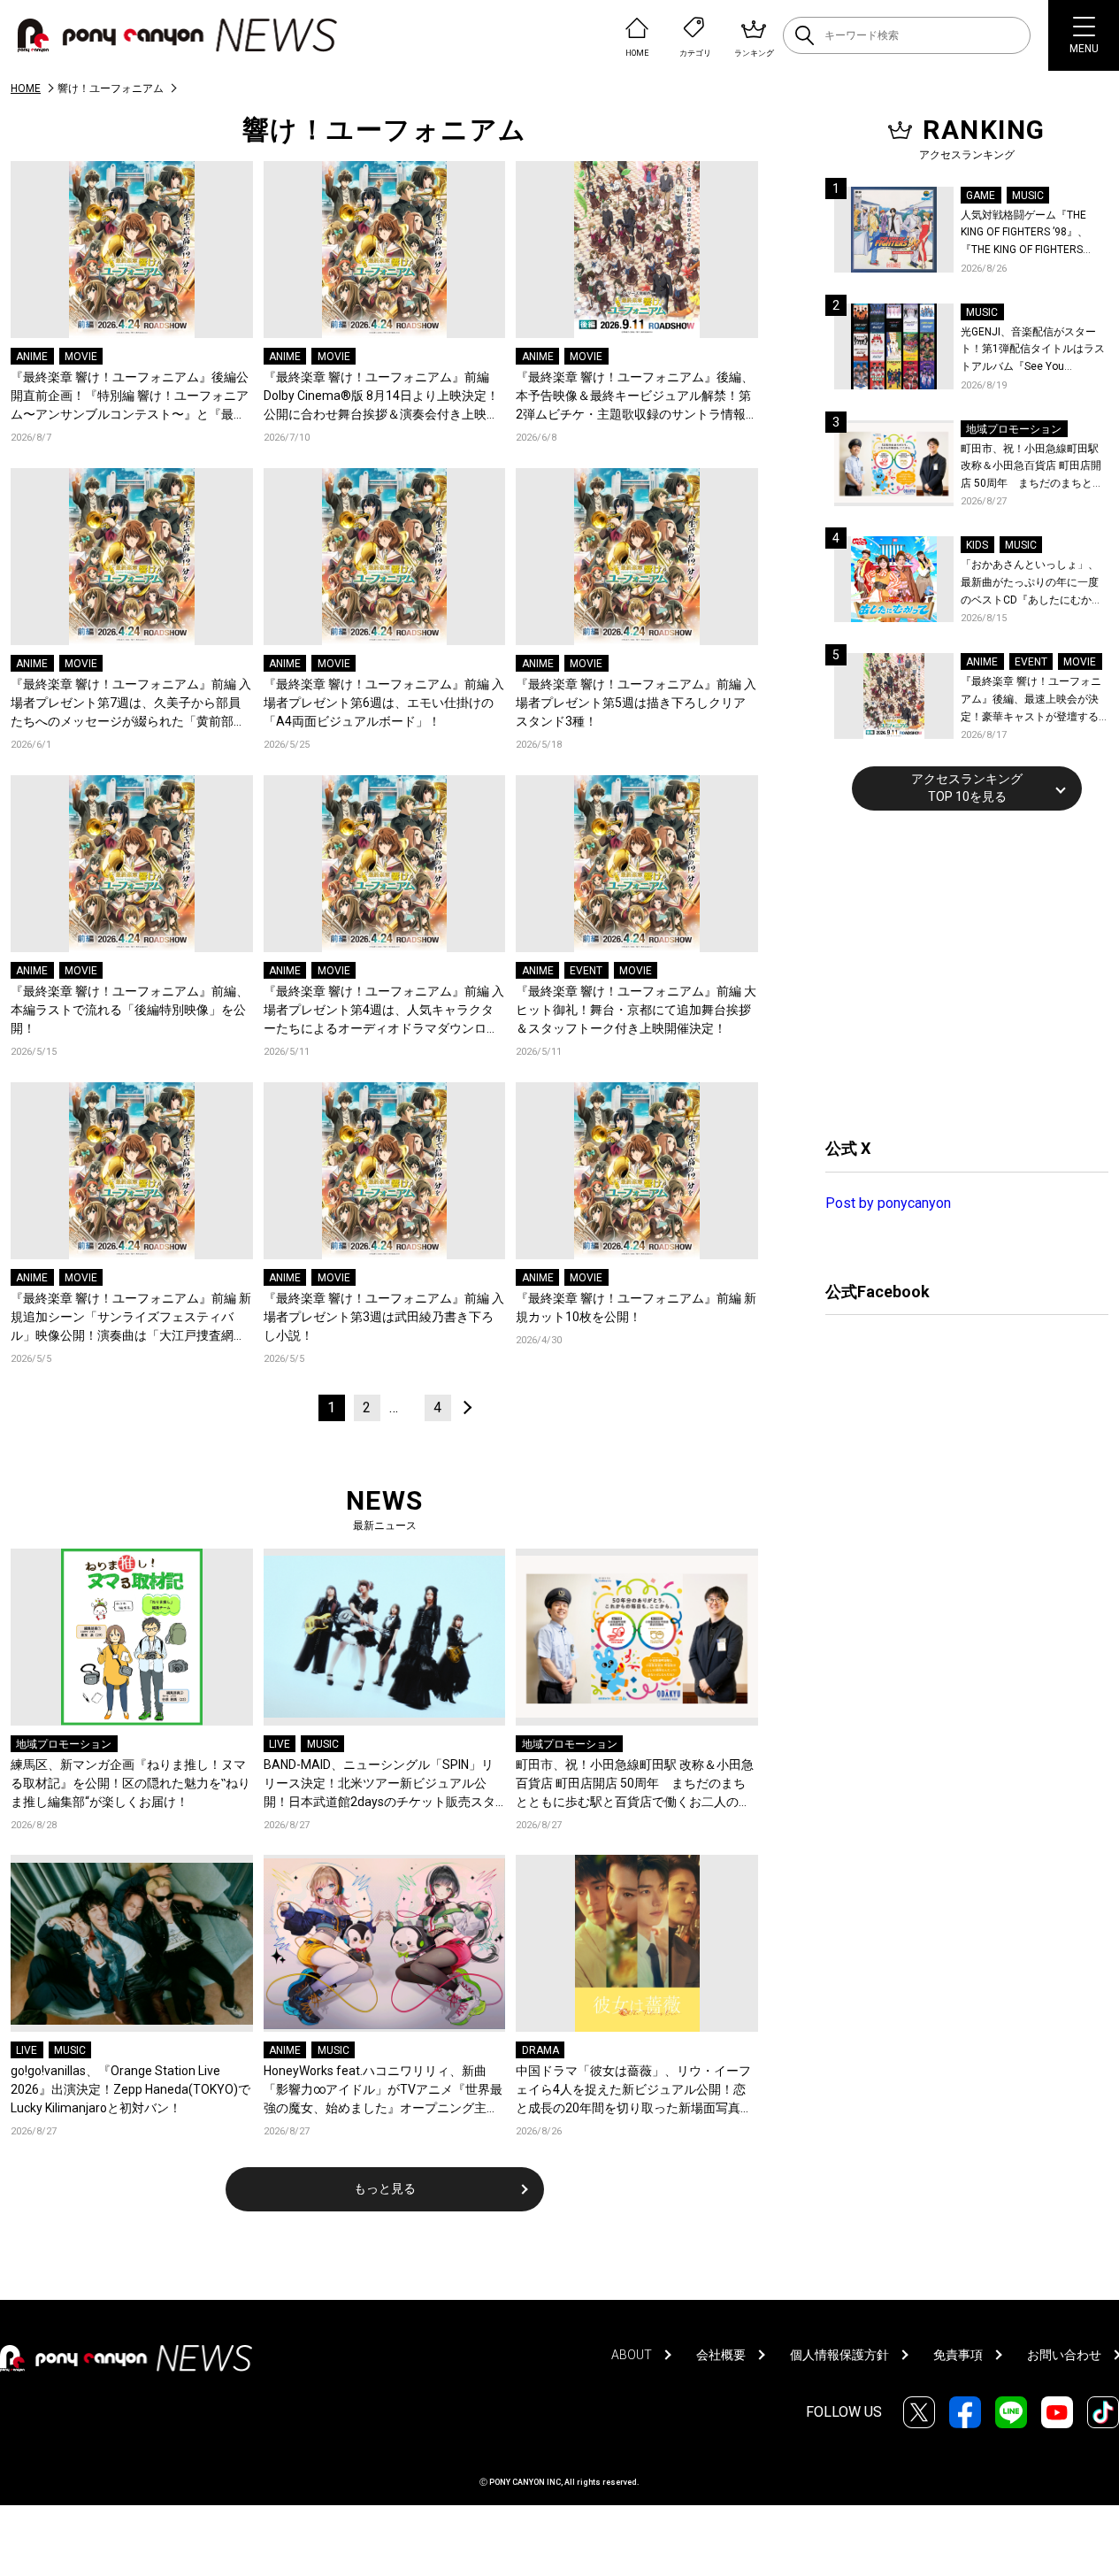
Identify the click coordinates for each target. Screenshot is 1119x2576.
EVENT (586, 971)
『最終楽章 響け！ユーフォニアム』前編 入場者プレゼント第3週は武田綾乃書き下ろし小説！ (384, 1317)
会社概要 (721, 2355)
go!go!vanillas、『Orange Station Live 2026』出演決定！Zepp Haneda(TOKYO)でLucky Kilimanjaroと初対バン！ (130, 2089)
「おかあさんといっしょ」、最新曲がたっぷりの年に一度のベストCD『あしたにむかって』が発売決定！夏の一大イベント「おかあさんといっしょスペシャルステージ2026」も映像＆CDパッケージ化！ (1031, 584)
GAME (981, 196)
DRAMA (540, 2050)
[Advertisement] (958, 972)
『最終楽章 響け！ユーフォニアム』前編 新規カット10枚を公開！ (636, 1307)
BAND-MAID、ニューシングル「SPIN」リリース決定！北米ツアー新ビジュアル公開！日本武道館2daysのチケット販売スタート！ (379, 1784)
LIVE (280, 1744)
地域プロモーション (64, 1744)
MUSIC (323, 1744)
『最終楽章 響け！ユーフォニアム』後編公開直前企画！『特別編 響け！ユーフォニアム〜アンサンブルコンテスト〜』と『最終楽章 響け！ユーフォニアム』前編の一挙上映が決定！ (130, 397)
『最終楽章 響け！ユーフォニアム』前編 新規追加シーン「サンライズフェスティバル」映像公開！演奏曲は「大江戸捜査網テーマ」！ (131, 1318)
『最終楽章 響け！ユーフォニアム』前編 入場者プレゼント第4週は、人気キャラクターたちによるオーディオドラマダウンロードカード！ (384, 1011)
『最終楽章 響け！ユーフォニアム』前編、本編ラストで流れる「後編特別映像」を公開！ (130, 1010)
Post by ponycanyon (888, 1203)
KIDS (977, 545)
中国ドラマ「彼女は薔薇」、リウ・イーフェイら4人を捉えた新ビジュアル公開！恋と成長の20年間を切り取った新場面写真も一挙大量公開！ (634, 2091)
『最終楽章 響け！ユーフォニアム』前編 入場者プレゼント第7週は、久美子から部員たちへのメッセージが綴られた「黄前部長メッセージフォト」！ (131, 704)
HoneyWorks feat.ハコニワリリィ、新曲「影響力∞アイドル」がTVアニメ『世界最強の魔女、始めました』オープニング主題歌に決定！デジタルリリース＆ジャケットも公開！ (383, 2091)
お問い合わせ (1064, 2355)
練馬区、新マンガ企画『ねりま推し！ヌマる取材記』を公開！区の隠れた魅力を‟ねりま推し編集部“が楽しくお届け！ (130, 1783)
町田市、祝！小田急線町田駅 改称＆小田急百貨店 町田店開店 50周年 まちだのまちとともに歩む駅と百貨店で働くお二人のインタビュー (635, 1784)
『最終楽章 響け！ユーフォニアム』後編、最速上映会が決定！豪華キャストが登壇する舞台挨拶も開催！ (1031, 700)
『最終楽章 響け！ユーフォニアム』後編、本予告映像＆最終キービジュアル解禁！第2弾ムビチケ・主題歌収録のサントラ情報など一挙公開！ (635, 397)
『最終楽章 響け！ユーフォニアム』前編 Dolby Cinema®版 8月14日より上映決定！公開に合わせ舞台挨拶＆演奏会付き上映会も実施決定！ (381, 397)
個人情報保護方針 (839, 2355)
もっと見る (385, 2188)
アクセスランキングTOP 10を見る (967, 788)
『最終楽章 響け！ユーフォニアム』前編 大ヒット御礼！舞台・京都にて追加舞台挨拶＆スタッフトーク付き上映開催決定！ (636, 1010)
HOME (26, 88)
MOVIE (81, 357)
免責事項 (958, 2355)
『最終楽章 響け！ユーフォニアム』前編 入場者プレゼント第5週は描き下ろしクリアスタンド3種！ (636, 703)
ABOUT (632, 2355)
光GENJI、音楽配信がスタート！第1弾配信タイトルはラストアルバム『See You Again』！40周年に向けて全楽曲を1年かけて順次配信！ (1034, 351)
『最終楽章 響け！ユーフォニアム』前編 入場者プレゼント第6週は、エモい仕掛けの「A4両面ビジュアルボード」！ (384, 703)
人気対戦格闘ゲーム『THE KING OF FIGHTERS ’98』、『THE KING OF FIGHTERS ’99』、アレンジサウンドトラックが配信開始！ (1031, 234)
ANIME (32, 357)
